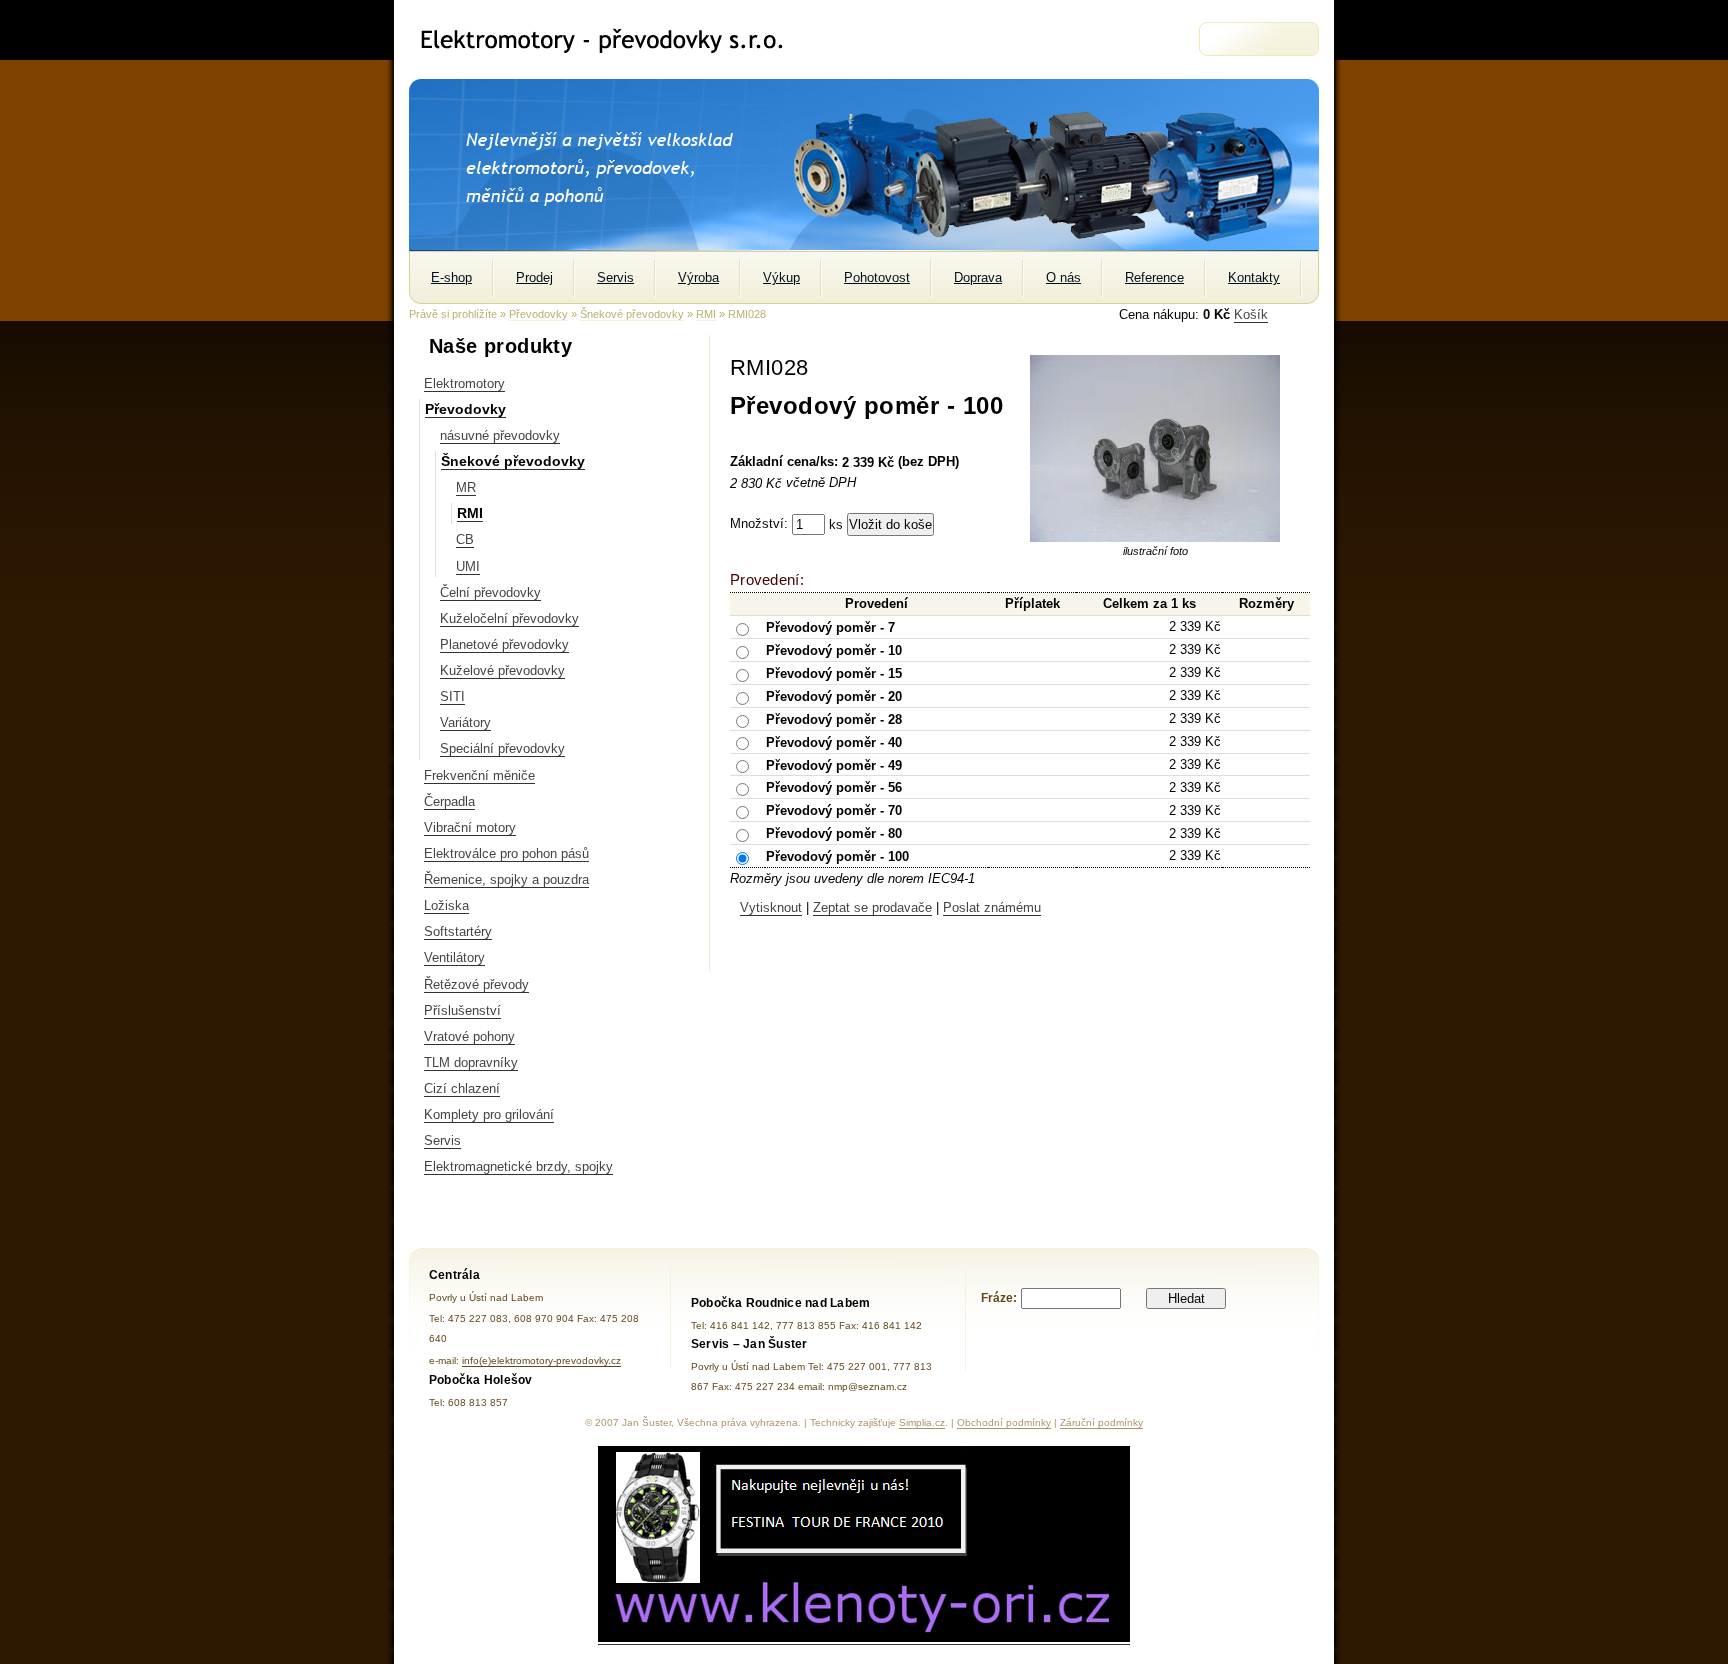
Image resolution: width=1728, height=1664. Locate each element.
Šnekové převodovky (632, 314)
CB (465, 539)
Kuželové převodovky (502, 670)
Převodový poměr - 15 (834, 673)
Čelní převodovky (490, 592)
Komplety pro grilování (489, 1114)
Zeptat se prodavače (872, 907)
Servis (442, 1140)
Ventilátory (454, 957)
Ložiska (446, 905)
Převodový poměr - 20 (834, 695)
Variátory (465, 722)
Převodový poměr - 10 (834, 650)
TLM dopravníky (471, 1062)
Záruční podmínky (1101, 1422)
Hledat (1186, 1298)
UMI (468, 566)
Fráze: (999, 1298)
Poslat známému (992, 907)
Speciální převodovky (502, 748)
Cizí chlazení (462, 1088)
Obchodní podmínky (1004, 1422)
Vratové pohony (469, 1036)
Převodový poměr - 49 (834, 764)
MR (466, 487)
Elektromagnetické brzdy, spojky (518, 1166)
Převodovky (538, 314)
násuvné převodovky (500, 435)
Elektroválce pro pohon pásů (506, 853)
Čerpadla (449, 801)
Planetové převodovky (504, 644)
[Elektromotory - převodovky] (610, 39)
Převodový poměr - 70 (834, 810)
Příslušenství (462, 1010)
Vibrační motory (470, 827)
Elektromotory (464, 383)
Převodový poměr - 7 (830, 627)
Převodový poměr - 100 (837, 856)
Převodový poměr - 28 (834, 718)
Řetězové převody (476, 984)
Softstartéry (458, 931)
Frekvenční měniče (479, 775)
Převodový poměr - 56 (834, 787)
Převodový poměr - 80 (834, 833)
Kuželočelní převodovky (509, 618)
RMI (706, 314)
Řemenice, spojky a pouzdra (506, 879)
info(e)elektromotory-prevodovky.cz (541, 1360)
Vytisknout (771, 907)
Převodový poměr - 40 (834, 741)
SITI (452, 696)
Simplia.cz (922, 1422)
